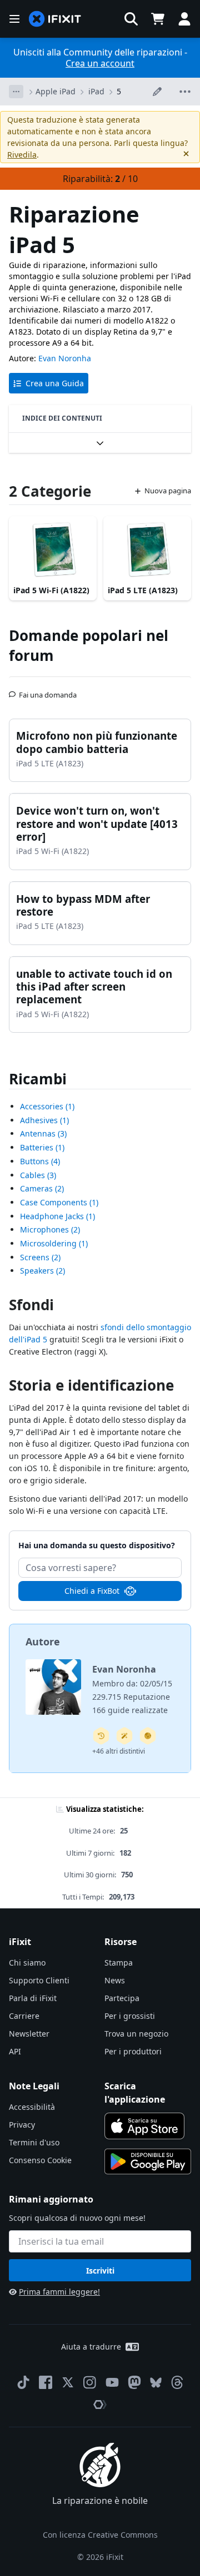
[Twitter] (68, 2382)
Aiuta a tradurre (91, 2347)
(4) (40, 1161)
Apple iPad (56, 91)
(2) (42, 1188)
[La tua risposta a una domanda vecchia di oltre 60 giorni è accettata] (101, 1736)
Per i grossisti (130, 2016)
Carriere (24, 2016)
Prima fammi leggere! (59, 2292)
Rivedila (22, 155)
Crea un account (100, 63)
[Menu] (14, 19)
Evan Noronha (65, 358)
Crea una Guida (55, 383)
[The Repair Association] (100, 2405)
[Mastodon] (134, 2382)
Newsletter (29, 2034)
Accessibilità (32, 2107)
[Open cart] (158, 19)
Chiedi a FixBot (92, 1591)
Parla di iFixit (33, 1998)
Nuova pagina (168, 491)
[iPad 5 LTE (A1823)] (147, 549)
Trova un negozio (136, 2034)
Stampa (119, 1963)
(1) (47, 1106)
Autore (43, 1641)
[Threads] (177, 2382)
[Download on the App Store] (144, 2126)
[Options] (16, 92)
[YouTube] (112, 2382)
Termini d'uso (34, 2142)
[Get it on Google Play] (148, 2161)
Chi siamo (27, 1963)
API (15, 2051)
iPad (96, 91)
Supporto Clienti (39, 1980)
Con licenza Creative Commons (100, 2535)
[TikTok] (23, 2382)
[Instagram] (90, 2382)
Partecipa (122, 1998)
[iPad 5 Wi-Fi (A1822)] (53, 549)
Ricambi (38, 1079)
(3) (43, 1133)
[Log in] (184, 19)
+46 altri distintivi (119, 1751)
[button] (131, 19)
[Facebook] (46, 2382)
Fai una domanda (48, 690)
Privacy (22, 2125)
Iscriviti (100, 2271)
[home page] (55, 19)
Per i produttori (133, 2051)
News (115, 1980)
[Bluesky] (156, 2383)
